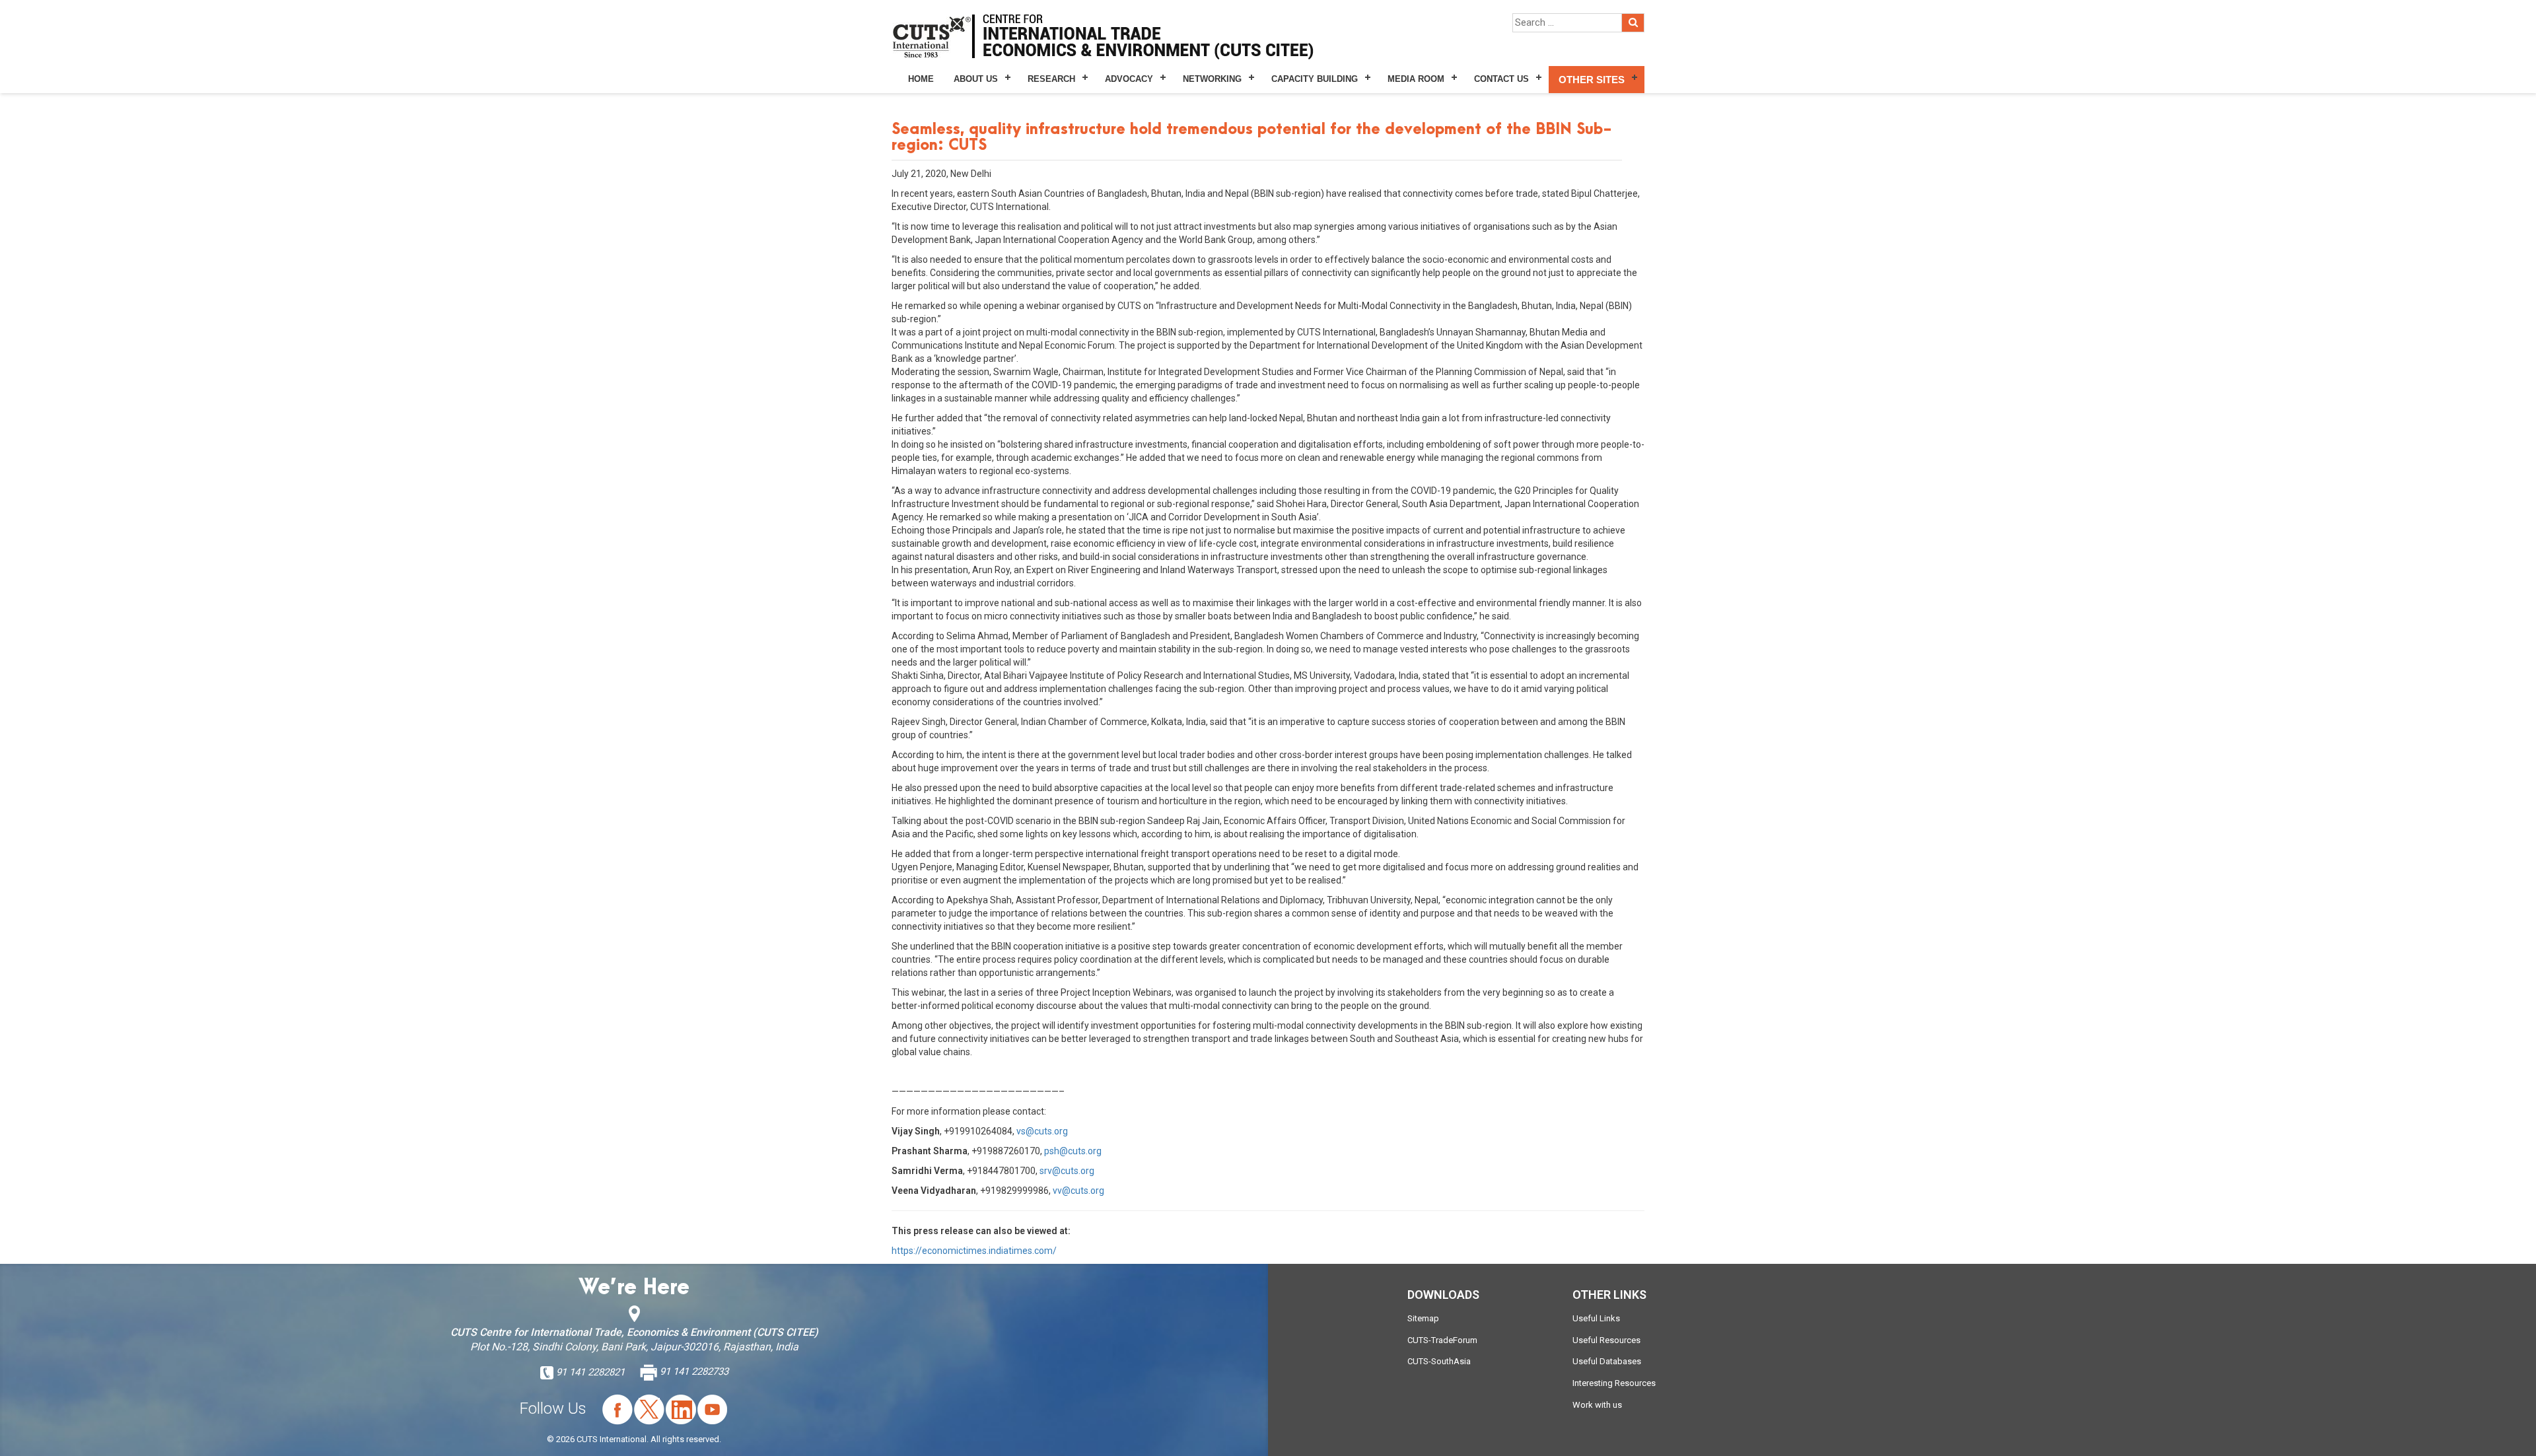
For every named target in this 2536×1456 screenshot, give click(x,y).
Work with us (1597, 1405)
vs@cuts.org (1042, 1131)
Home (921, 79)
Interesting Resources (1614, 1383)
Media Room (1416, 79)
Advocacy (1129, 79)
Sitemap (1423, 1318)
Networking (1212, 79)
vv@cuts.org (1078, 1191)
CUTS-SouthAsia (1439, 1361)
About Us (976, 79)
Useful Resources (1606, 1340)
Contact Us (1501, 79)
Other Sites (1592, 80)
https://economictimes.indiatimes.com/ (974, 1251)
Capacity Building (1315, 79)
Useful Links (1596, 1318)
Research (1051, 79)
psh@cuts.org (1073, 1151)
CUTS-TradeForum (1442, 1340)
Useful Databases (1607, 1361)
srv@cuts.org (1067, 1171)
